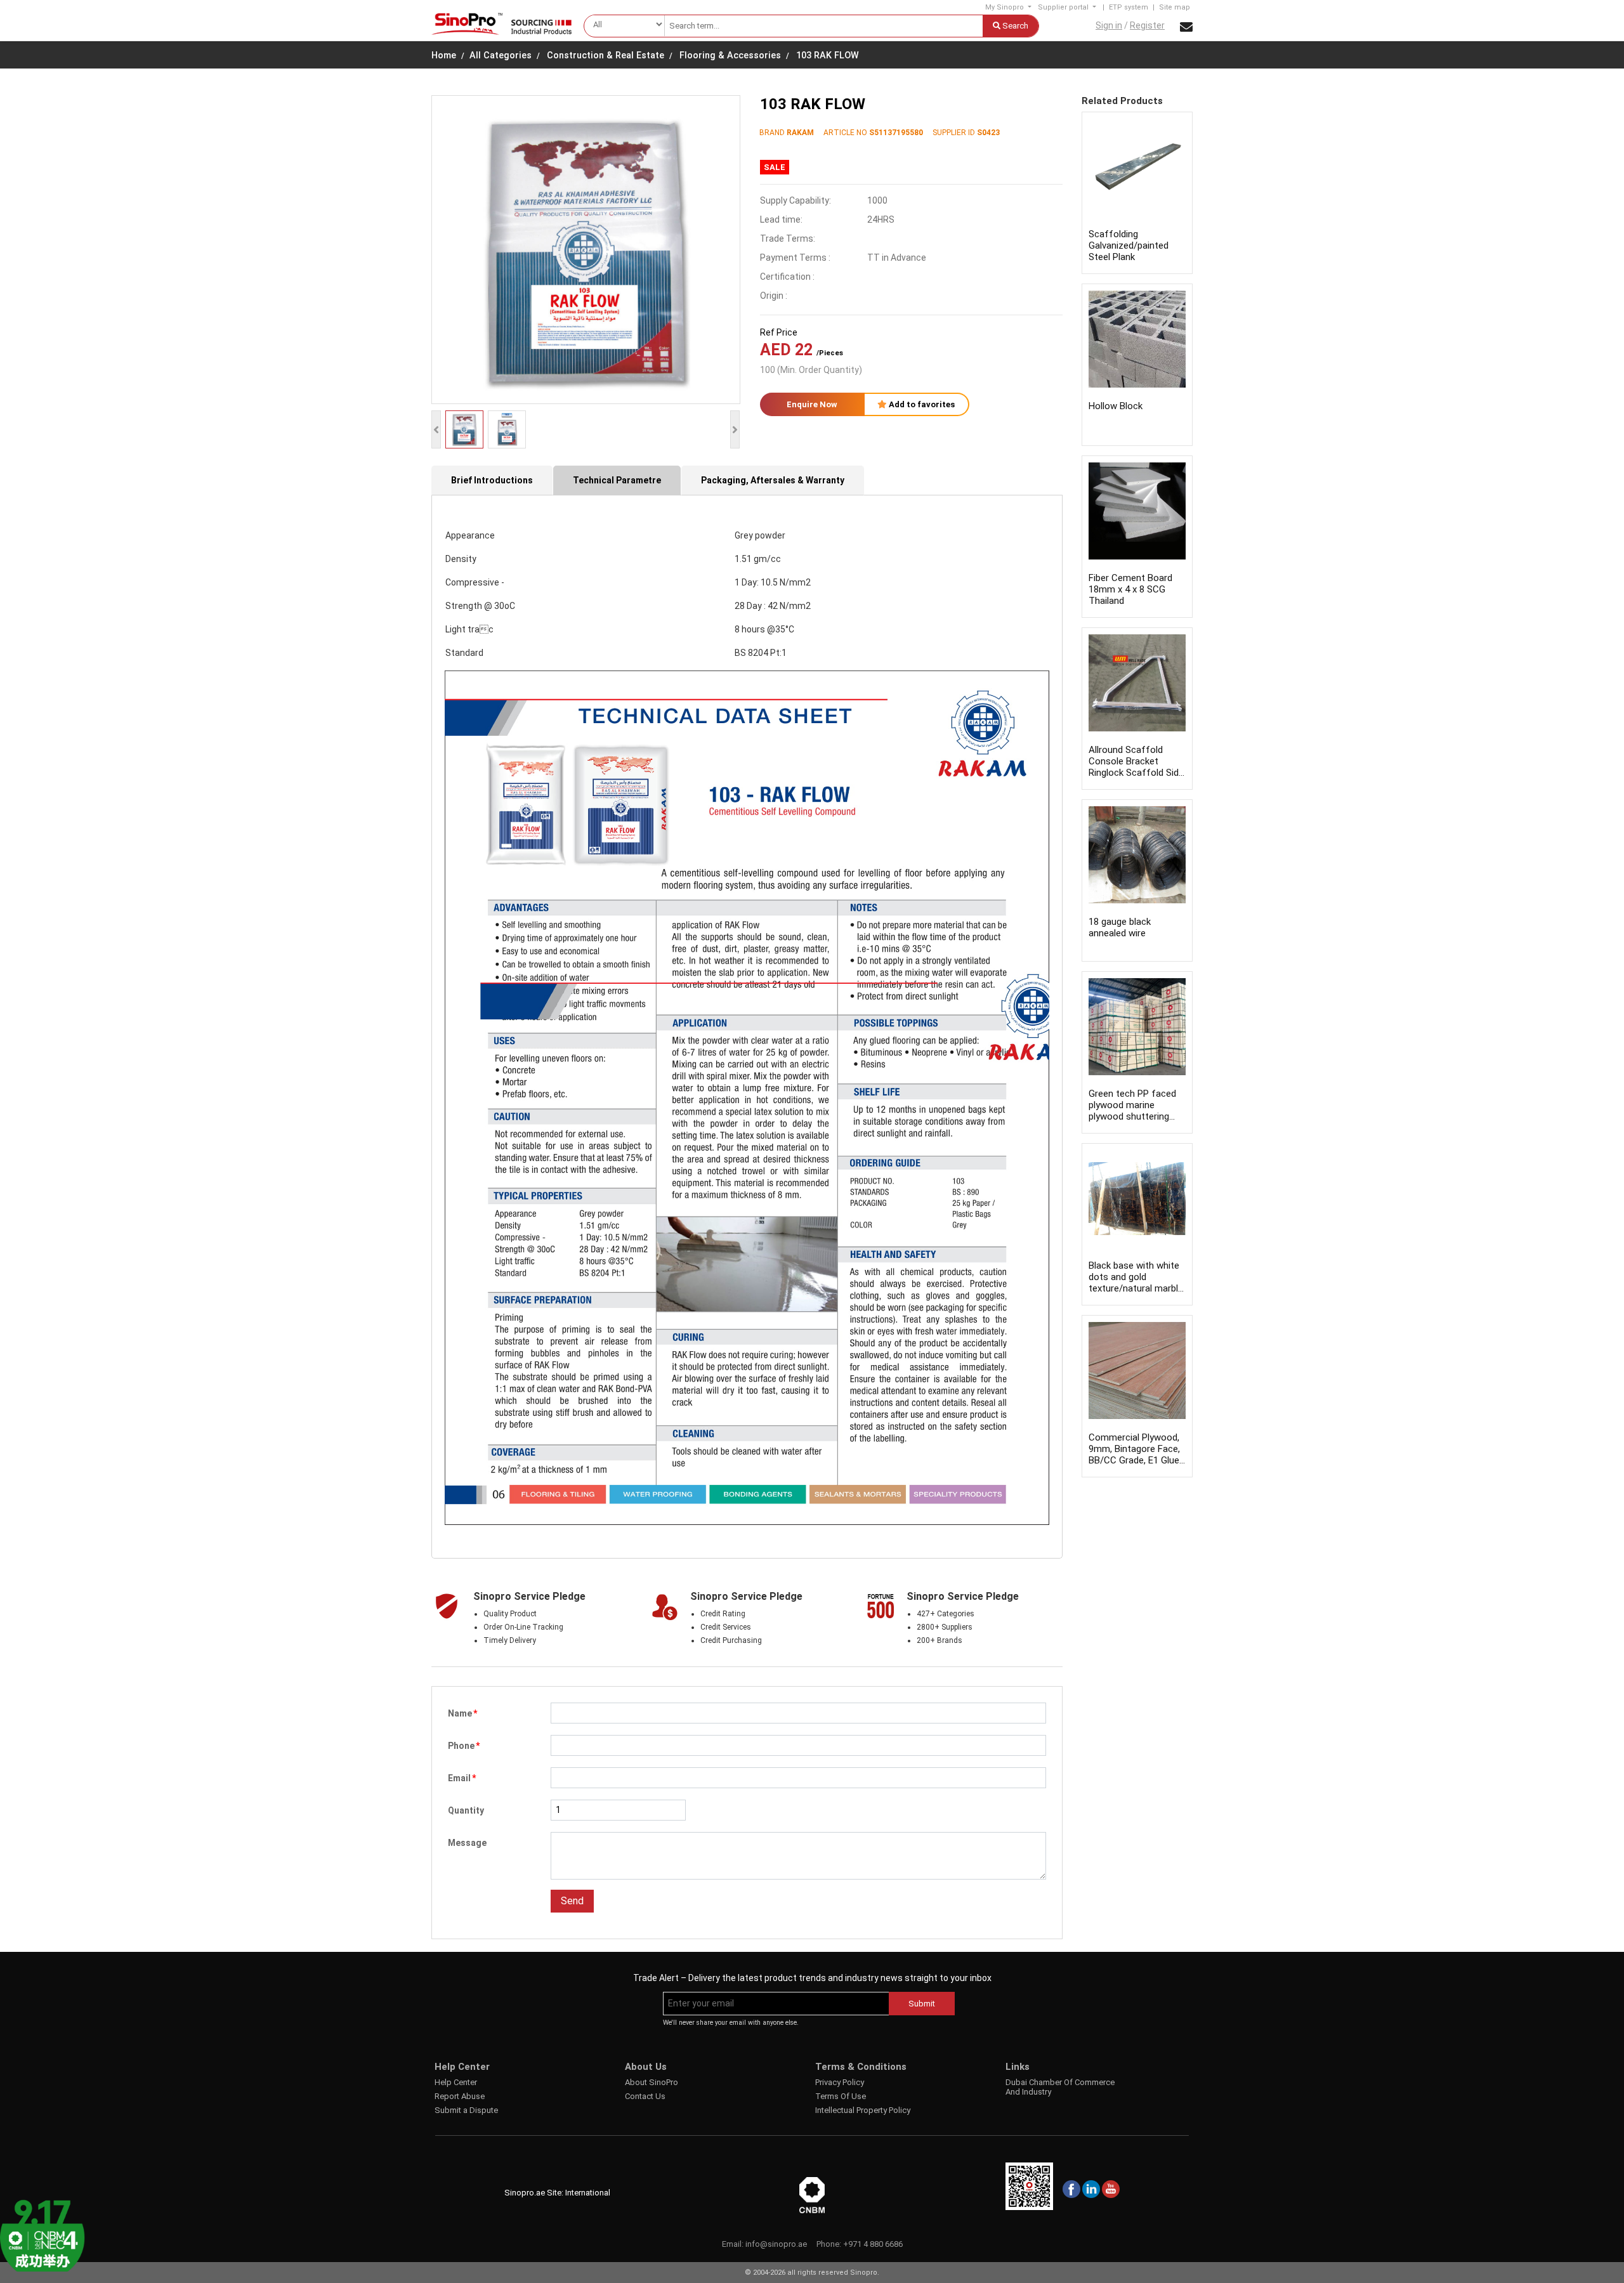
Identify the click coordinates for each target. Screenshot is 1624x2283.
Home (444, 56)
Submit (922, 2004)
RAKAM (800, 133)
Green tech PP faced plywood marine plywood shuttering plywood (1132, 1111)
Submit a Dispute (466, 2110)
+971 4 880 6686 (873, 2244)
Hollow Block (1116, 406)
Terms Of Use (841, 2096)
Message (467, 1843)
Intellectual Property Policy (863, 2110)
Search (1014, 26)
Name (462, 1713)
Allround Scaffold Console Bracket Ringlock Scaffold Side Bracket (1136, 767)
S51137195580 (896, 133)
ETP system (1129, 7)
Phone (464, 1746)
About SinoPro (652, 2082)
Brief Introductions (492, 480)
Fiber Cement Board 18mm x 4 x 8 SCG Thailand (1130, 589)
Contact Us (645, 2096)
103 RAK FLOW (828, 56)
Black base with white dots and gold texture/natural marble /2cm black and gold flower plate (1136, 1288)
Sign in (1109, 25)
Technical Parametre (617, 480)
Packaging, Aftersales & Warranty (773, 480)
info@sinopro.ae (776, 2244)
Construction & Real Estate (606, 56)
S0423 (988, 133)
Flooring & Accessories (730, 56)
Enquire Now (812, 404)
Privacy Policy (840, 2082)
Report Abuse (460, 2096)
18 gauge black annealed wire (1120, 927)
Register (1147, 25)
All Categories (501, 56)
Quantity (466, 1810)
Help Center (456, 2082)
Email (462, 1778)
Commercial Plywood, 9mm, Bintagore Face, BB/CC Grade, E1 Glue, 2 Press (1135, 1455)
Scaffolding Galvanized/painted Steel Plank (1129, 245)
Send (572, 1901)
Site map (1175, 7)
